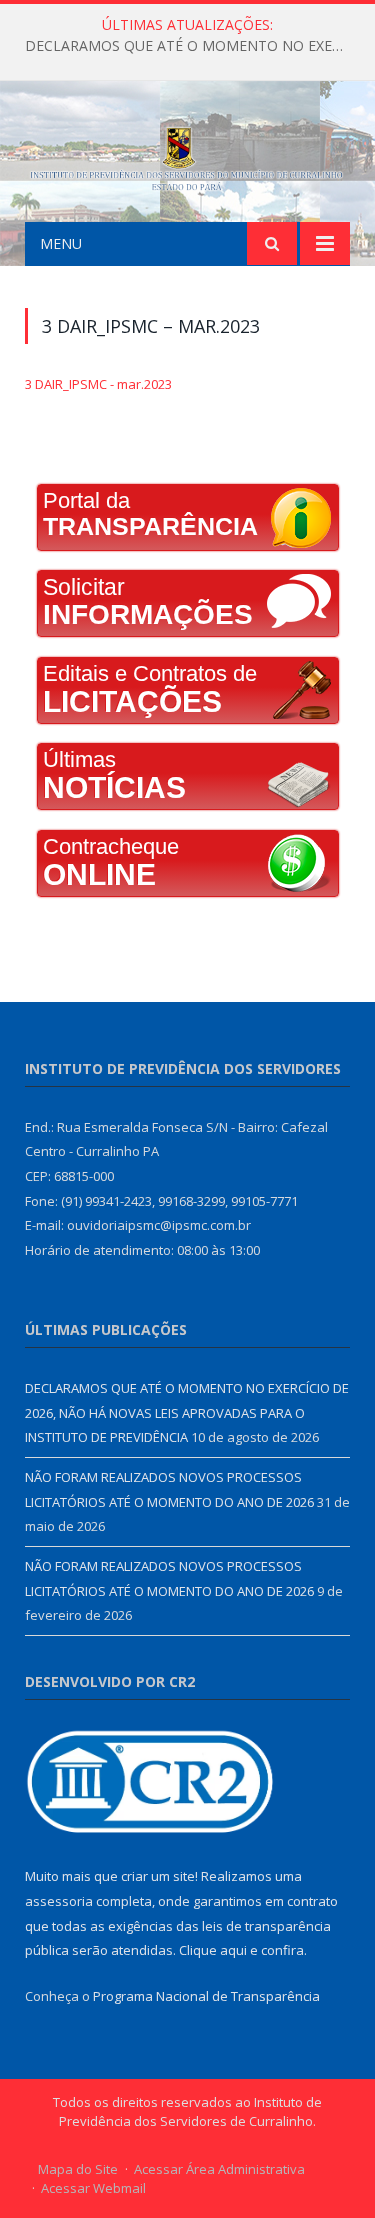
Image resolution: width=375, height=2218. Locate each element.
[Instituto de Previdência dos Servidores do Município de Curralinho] (187, 154)
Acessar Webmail (93, 2188)
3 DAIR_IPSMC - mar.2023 (98, 384)
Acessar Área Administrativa (219, 2169)
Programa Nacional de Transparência (206, 1996)
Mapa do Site (78, 2169)
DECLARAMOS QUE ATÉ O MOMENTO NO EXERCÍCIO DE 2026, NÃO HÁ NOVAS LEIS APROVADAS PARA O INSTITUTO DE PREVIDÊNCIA (192, 46)
